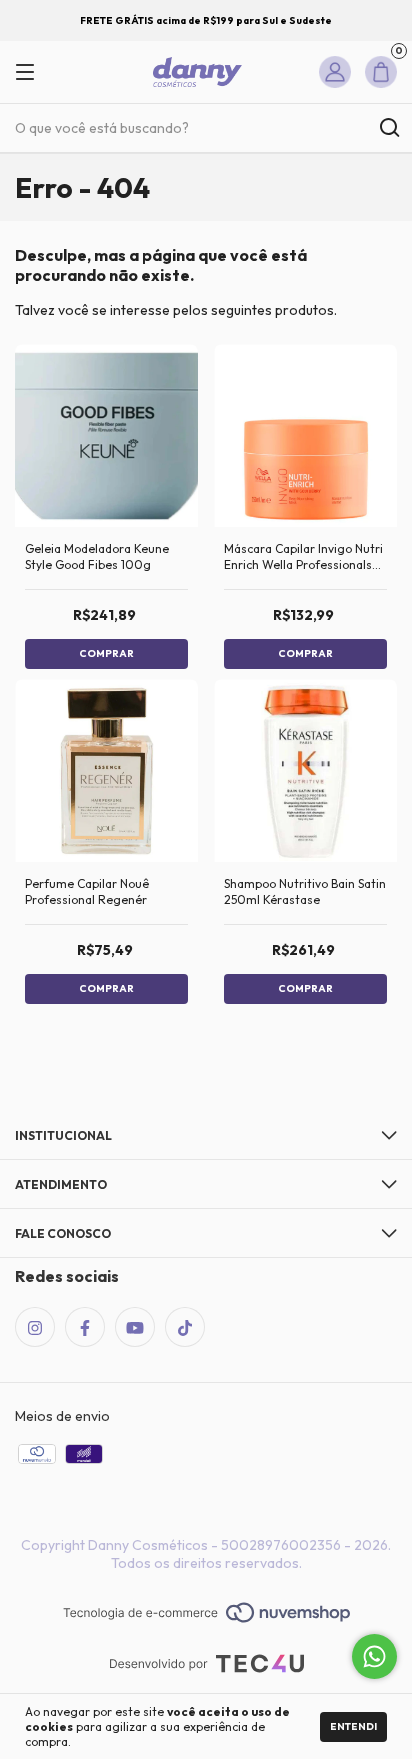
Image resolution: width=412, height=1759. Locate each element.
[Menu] (32, 72)
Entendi (353, 1726)
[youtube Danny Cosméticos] (135, 1327)
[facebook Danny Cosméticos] (85, 1327)
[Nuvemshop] (206, 1614)
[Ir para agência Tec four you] (206, 1665)
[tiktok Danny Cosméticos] (185, 1327)
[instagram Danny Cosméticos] (35, 1327)
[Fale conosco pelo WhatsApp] (374, 1656)
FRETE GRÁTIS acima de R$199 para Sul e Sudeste (206, 20)
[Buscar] (388, 128)
